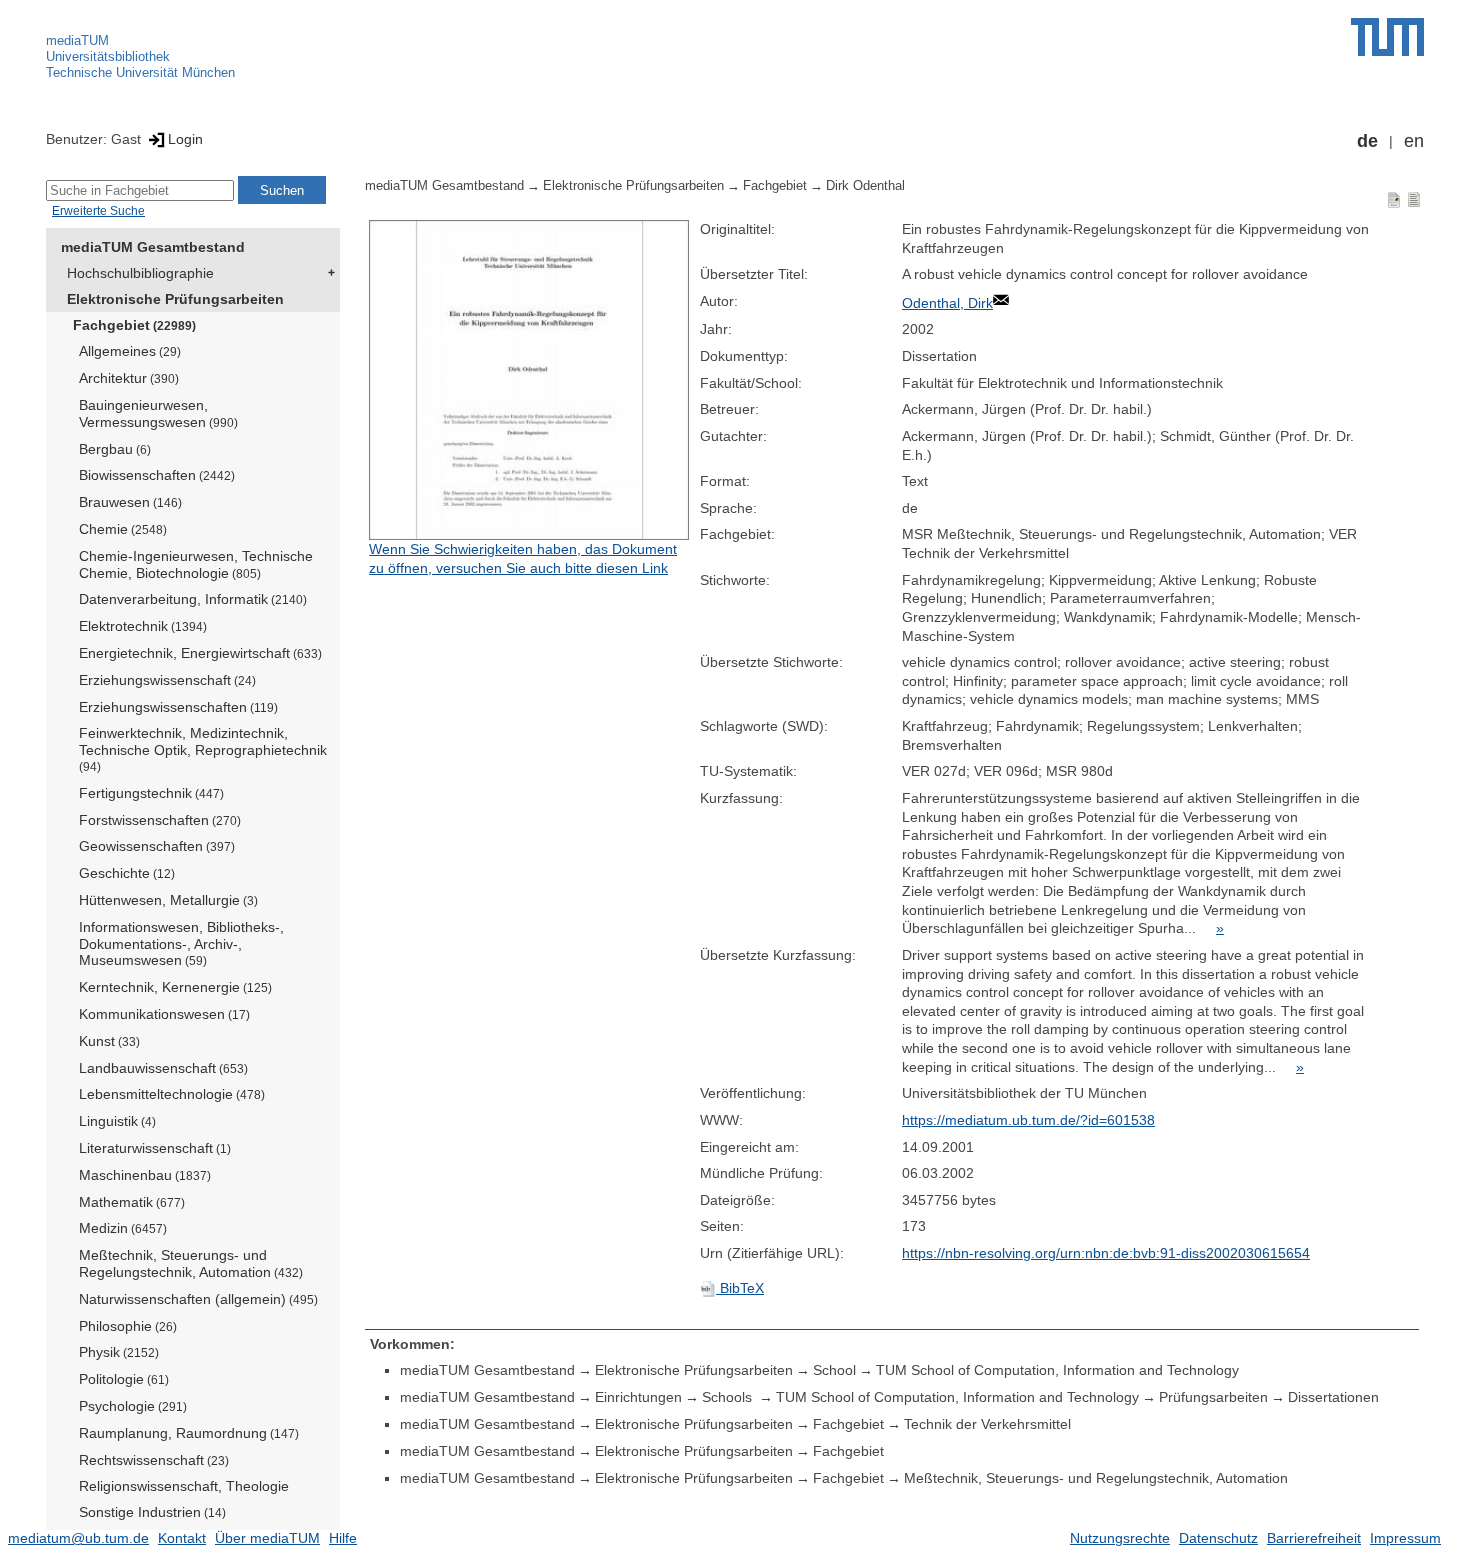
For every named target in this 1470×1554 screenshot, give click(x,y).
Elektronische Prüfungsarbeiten (175, 299)
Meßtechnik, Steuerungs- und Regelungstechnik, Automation (191, 1263)
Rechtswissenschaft (154, 1460)
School (834, 1370)
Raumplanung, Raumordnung (189, 1433)
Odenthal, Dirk (947, 303)
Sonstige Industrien (152, 1512)
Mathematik (132, 1202)
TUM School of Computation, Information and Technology (1057, 1370)
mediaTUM (77, 40)
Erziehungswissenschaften (178, 707)
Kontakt (182, 1538)
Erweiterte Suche (98, 211)
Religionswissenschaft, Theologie (184, 1486)
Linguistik (117, 1121)
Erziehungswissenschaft (167, 680)
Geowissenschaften (157, 846)
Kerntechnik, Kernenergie (175, 987)
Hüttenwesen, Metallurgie (168, 900)
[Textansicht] (1414, 199)
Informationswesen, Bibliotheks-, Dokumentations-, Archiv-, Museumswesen (181, 944)
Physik (119, 1352)
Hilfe (343, 1538)
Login (185, 139)
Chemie (123, 529)
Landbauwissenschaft (163, 1068)
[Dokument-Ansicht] (1394, 199)
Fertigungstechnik (151, 793)
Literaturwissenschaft (155, 1148)
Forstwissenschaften (160, 820)
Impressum (1405, 1538)
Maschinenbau (145, 1175)
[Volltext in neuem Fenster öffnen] (529, 380)
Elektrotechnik (143, 626)
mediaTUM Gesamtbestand (153, 247)
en (1414, 141)
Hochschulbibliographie (140, 273)
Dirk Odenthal (865, 186)
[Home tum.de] (1387, 37)
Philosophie (128, 1326)
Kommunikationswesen (164, 1014)
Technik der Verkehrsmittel (987, 1424)
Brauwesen (130, 502)
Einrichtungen (638, 1397)
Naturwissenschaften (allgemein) (198, 1299)
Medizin (123, 1228)
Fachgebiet (134, 325)
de (1367, 141)
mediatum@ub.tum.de (78, 1538)
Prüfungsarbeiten (1213, 1397)
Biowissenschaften (157, 475)
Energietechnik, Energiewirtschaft (200, 653)
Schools (729, 1397)
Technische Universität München (140, 72)
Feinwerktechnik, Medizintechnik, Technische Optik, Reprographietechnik (203, 749)
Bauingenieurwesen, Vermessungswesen (158, 413)
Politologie (124, 1379)
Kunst (109, 1041)
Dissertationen (1333, 1397)
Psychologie (133, 1406)
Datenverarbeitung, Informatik (193, 599)
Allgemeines (130, 351)
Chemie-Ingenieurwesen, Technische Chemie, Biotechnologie (196, 564)
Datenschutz (1218, 1538)
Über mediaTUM (267, 1538)
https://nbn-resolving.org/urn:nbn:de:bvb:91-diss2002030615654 (1106, 1253)
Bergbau (115, 449)
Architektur (129, 378)
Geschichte (127, 873)
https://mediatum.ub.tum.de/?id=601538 (1028, 1120)
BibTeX (740, 1288)
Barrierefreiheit (1314, 1538)
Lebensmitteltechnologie (172, 1094)
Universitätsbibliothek (108, 56)
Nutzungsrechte (1120, 1538)
